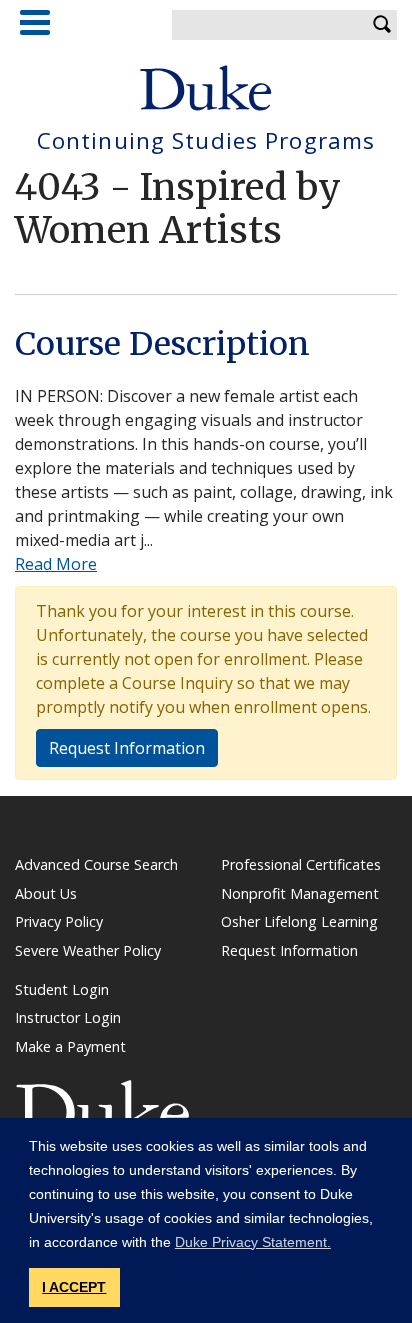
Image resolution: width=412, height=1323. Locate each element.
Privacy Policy (59, 921)
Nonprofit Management (300, 893)
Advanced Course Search (96, 864)
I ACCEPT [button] (74, 1287)
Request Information (127, 748)
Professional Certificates (301, 864)
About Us (46, 893)
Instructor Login (68, 1017)
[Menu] (35, 22)
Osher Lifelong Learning (299, 921)
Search (382, 25)
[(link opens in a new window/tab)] (103, 1108)
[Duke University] (205, 88)
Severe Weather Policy (88, 950)
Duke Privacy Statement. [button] (253, 1242)
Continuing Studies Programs (206, 141)
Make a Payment (70, 1046)
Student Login (62, 989)
